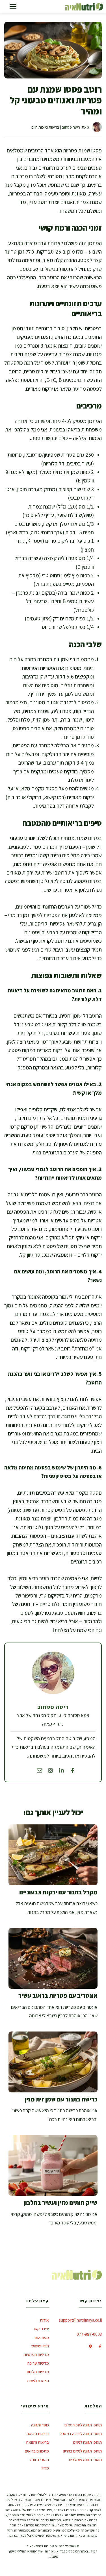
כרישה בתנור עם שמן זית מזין (61, 2099)
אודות (44, 2320)
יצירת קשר (41, 2329)
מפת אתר (41, 2337)
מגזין (45, 2468)
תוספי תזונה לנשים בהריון (83, 2451)
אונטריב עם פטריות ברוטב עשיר (58, 1996)
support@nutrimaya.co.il (80, 2320)
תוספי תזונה (40, 2459)
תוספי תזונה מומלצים (85, 2459)
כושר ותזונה (40, 2425)
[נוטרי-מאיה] (84, 7)
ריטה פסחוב (71, 127)
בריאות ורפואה (38, 2442)
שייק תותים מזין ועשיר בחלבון (60, 2203)
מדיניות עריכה (38, 2363)
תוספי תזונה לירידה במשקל (81, 2434)
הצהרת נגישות (38, 2380)
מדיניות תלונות (38, 2372)
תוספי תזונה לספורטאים (83, 2425)
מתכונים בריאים (37, 2451)
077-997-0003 (89, 2334)
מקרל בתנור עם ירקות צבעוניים (58, 1892)
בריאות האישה (38, 2434)
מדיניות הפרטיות (36, 2354)
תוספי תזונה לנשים (87, 2442)
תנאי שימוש (40, 2346)
